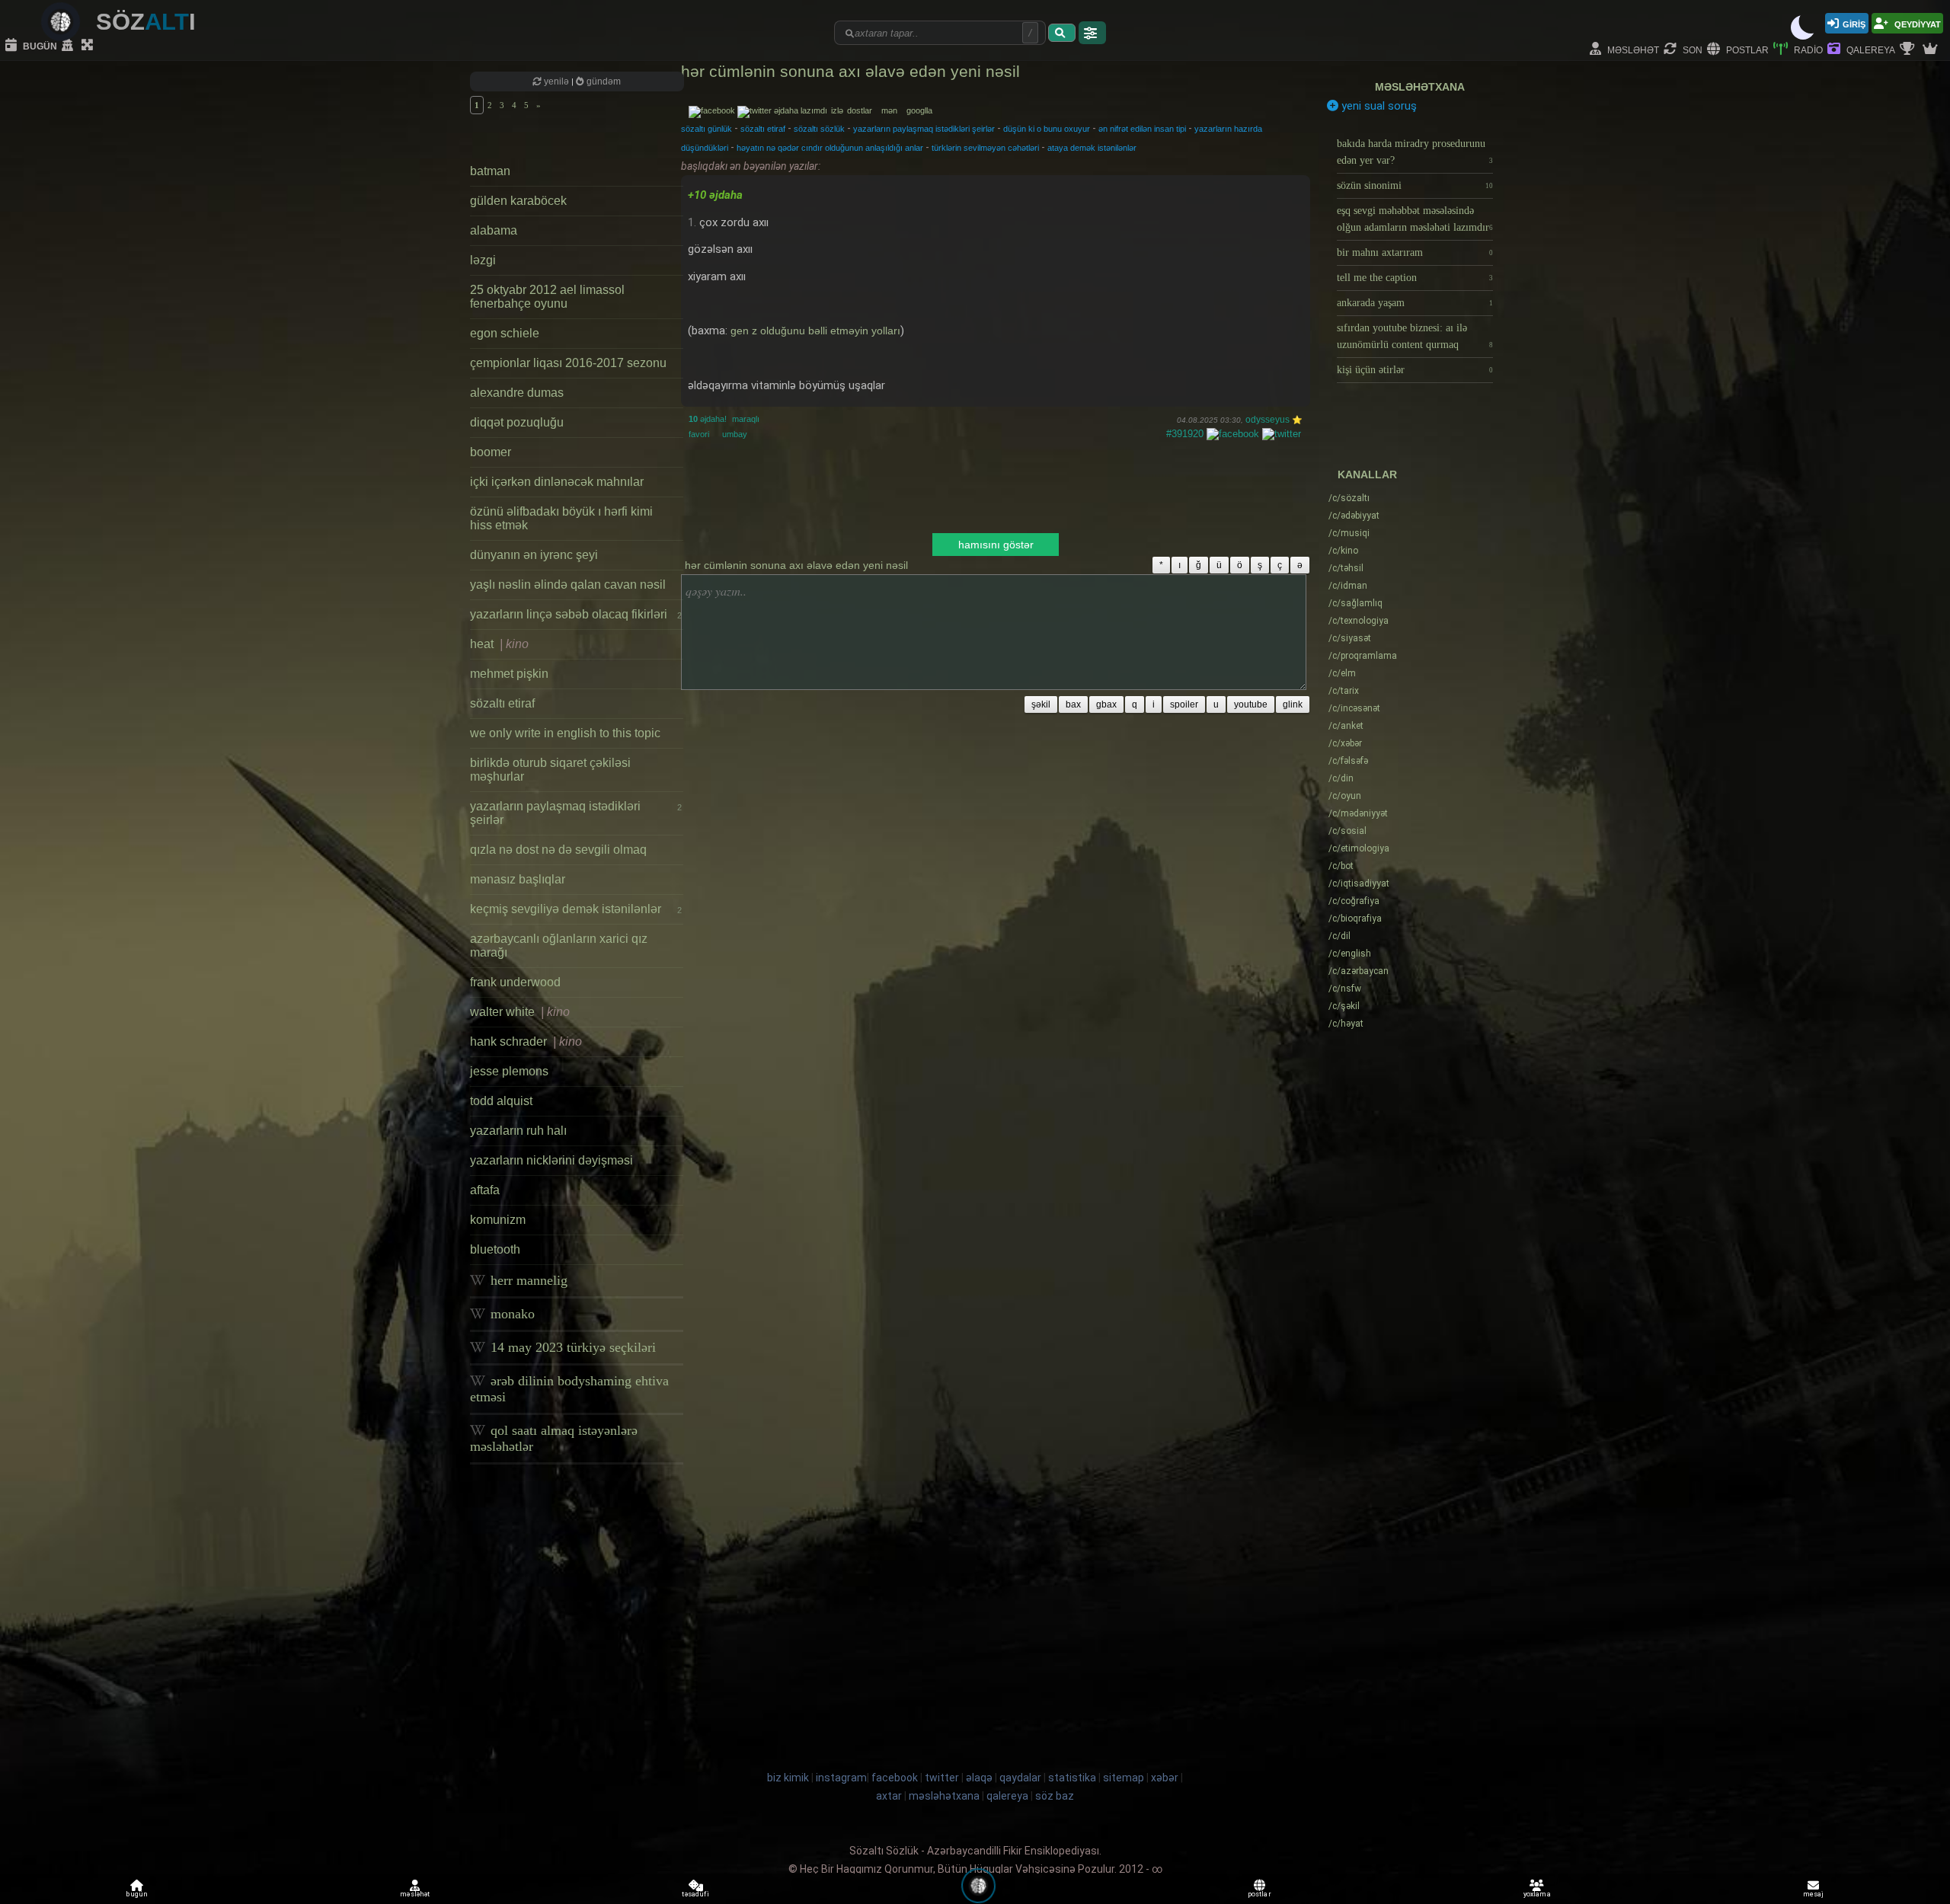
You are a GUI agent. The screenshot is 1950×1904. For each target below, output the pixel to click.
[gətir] (1062, 33)
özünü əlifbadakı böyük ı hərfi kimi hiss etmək (561, 518)
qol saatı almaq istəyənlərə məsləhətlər (554, 1438)
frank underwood (515, 982)
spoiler (1184, 704)
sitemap (1124, 1778)
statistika (1072, 1778)
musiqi (1349, 533)
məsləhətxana (1420, 87)
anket (1346, 726)
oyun (1345, 796)
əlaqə (979, 1778)
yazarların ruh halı (518, 1131)
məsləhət (1632, 49)
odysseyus (1267, 420)
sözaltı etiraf (502, 703)
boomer (491, 452)
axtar (889, 1796)
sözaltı (1349, 498)
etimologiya (1359, 848)
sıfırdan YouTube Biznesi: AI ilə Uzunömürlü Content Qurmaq (1415, 336)
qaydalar (1020, 1778)
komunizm (498, 1220)
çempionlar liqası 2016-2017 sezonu (568, 363)
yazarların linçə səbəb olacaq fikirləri (576, 614)
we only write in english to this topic (565, 733)
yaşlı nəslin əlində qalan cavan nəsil (568, 585)
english (1350, 954)
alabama (494, 230)
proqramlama (1363, 656)
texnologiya (1359, 621)
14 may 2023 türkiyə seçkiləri (571, 1347)
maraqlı (746, 419)
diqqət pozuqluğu (517, 422)
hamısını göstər (996, 545)
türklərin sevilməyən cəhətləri (985, 148)
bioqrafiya (1355, 918)
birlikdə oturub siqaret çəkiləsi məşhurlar (550, 770)
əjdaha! (708, 419)
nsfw (1345, 989)
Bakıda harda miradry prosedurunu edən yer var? (1415, 152)
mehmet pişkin (509, 674)
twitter (942, 1778)
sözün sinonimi (1415, 185)
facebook (895, 1778)
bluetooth (495, 1249)
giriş (1854, 23)
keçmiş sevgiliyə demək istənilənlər (576, 909)
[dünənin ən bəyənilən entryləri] (1909, 50)
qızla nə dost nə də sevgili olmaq (558, 850)
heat (499, 644)
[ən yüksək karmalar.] (1932, 50)
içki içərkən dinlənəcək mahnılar (557, 482)
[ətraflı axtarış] (1092, 33)
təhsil (1346, 568)
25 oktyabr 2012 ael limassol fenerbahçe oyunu (547, 297)
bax (1073, 704)
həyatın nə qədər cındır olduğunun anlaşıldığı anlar (830, 148)
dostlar (863, 110)
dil (1339, 936)
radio (1807, 49)
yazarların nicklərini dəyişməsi (551, 1160)
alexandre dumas (517, 393)
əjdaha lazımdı (801, 110)
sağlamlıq (1355, 603)
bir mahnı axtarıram (1415, 252)
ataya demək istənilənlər (1092, 148)
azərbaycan (1359, 971)
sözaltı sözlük (819, 129)
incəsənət (1354, 708)
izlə (838, 110)
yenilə (556, 81)
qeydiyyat (1916, 23)
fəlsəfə (1348, 761)
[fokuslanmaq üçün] (89, 46)
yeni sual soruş (1378, 106)
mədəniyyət (1358, 813)
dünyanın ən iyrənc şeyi (534, 555)
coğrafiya (1354, 901)
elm (1342, 673)
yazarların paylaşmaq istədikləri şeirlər (576, 813)
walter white (520, 1012)
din (1341, 778)
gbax (1106, 704)
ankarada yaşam (1415, 303)
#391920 (1185, 434)
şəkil (1041, 704)
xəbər (1345, 743)
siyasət (1350, 638)
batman (490, 171)
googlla (919, 110)
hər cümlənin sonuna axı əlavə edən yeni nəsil (850, 71)
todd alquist (501, 1101)
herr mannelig (527, 1280)
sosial (1347, 831)
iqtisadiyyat (1359, 883)
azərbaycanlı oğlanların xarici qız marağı (559, 946)
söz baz (1055, 1796)
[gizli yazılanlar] (69, 46)
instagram (841, 1778)
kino (1343, 551)
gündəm (603, 81)
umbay (735, 434)
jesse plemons (509, 1071)
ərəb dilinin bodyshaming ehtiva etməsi (569, 1389)
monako (511, 1314)
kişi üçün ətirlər (1415, 370)
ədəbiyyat (1354, 516)
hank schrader (526, 1041)
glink (1293, 704)
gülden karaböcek (518, 201)
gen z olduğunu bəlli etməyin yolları (815, 331)
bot (1341, 866)
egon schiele (505, 333)
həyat (1346, 1024)
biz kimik (789, 1778)
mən (893, 110)
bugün (39, 45)
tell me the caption (1415, 278)
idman (1348, 586)
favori (699, 434)
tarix (1344, 691)
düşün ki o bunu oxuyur (1047, 129)
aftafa (485, 1190)
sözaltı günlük (706, 129)
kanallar (1367, 474)
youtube (1251, 704)
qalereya (1870, 49)
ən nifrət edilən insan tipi (1142, 129)
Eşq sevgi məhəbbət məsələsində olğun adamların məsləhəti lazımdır (1415, 219)
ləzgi (483, 260)
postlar (1746, 49)
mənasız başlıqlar (518, 879)
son (1691, 49)
